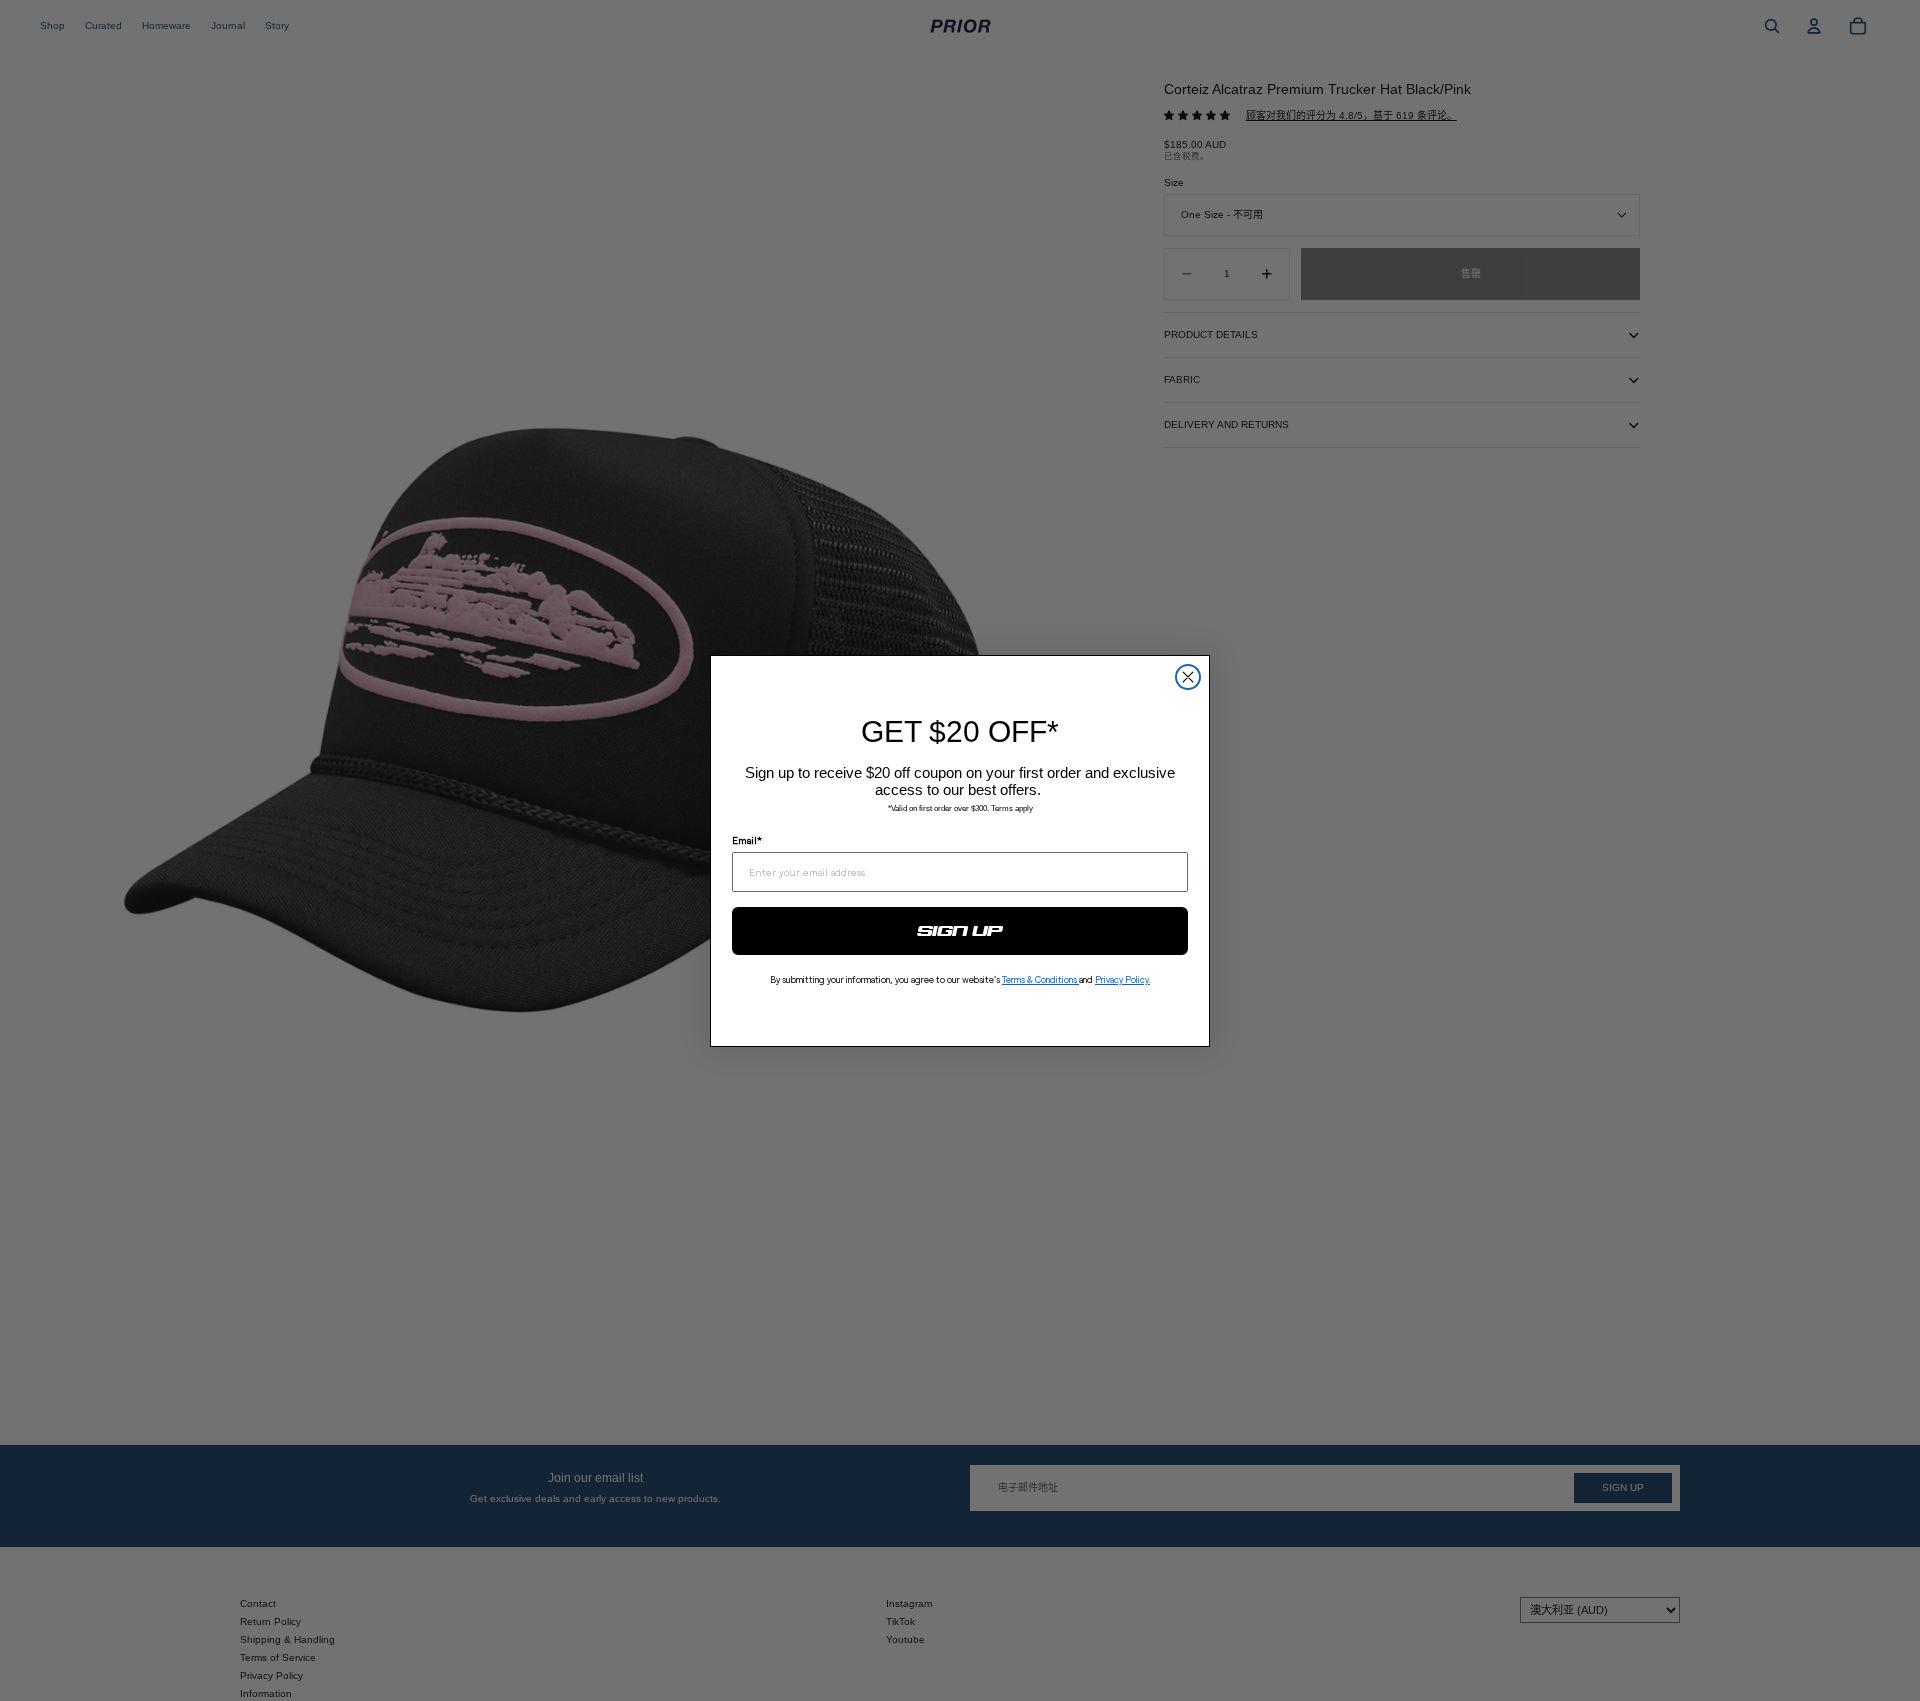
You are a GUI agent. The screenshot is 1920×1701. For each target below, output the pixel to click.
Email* (747, 840)
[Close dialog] (1188, 677)
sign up (960, 931)
